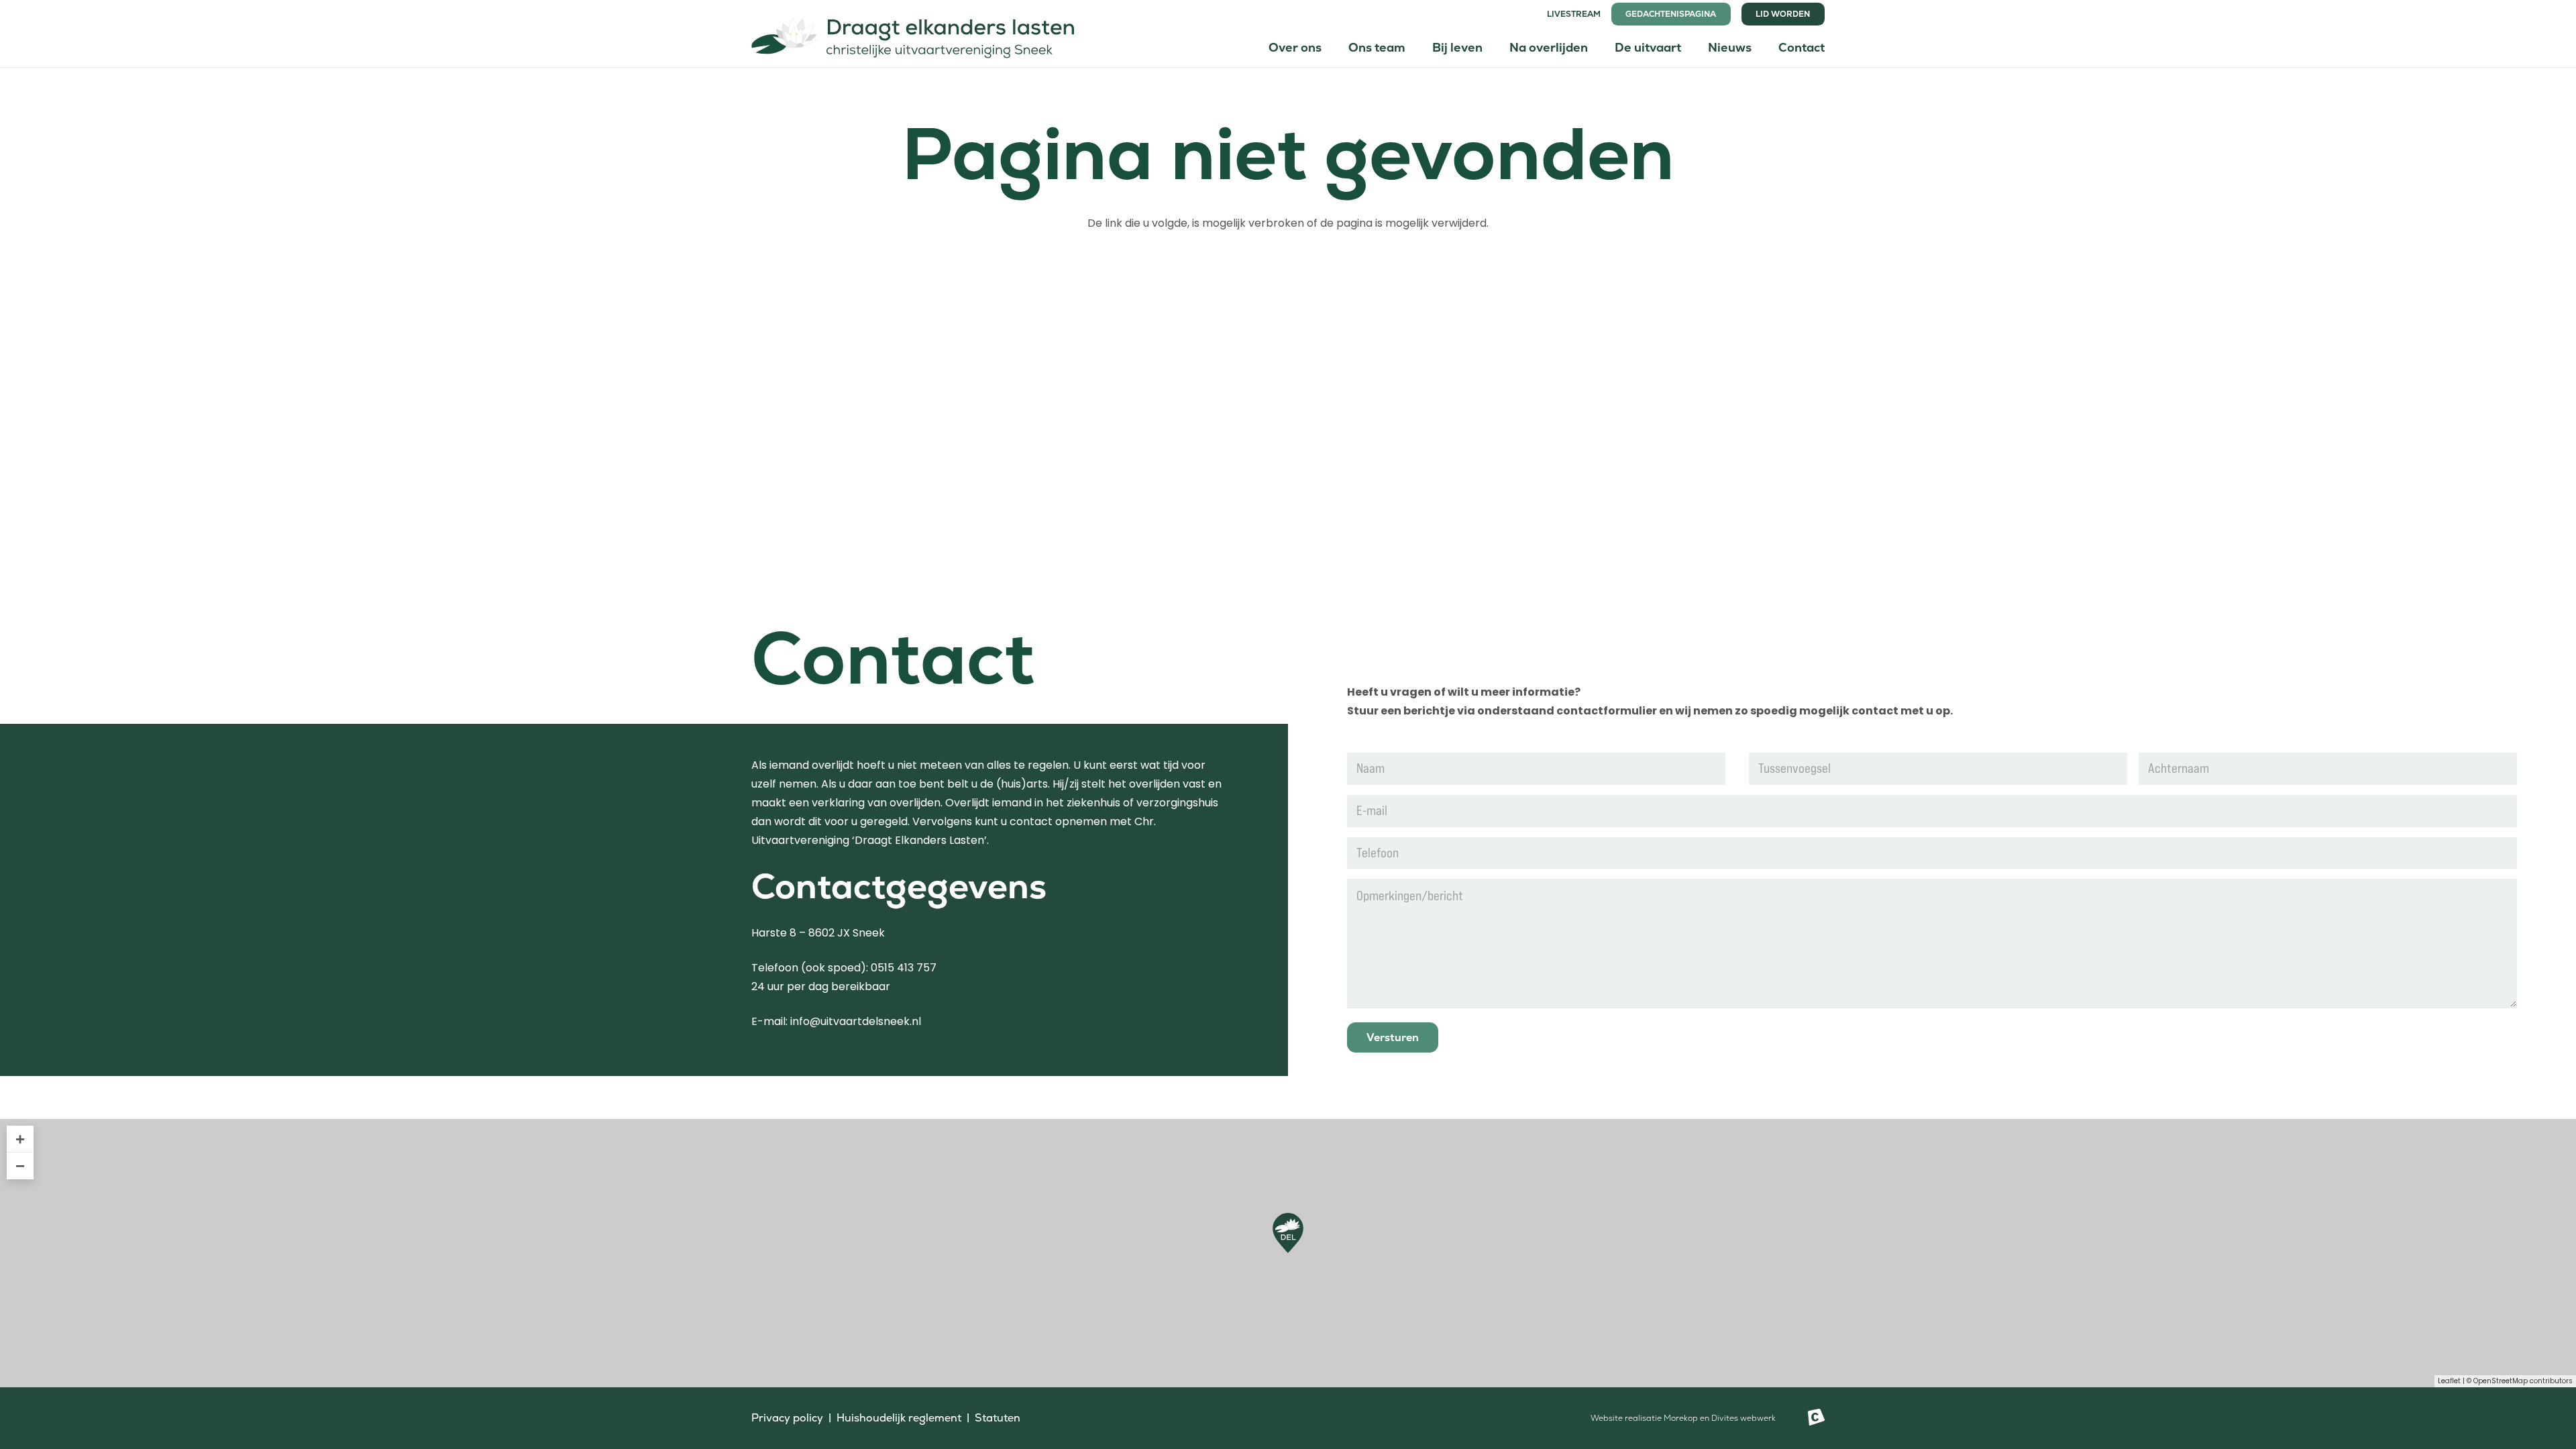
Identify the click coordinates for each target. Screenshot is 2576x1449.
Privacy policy (787, 1418)
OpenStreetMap (2501, 1381)
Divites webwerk (1743, 1418)
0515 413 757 (904, 968)
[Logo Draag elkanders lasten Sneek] (913, 34)
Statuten (998, 1418)
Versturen (1393, 1037)
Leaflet (2449, 1381)
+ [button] (20, 1139)
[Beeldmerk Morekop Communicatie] (1816, 1418)
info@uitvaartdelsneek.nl (856, 1021)
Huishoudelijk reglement (899, 1418)
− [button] (20, 1166)
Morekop (1681, 1418)
